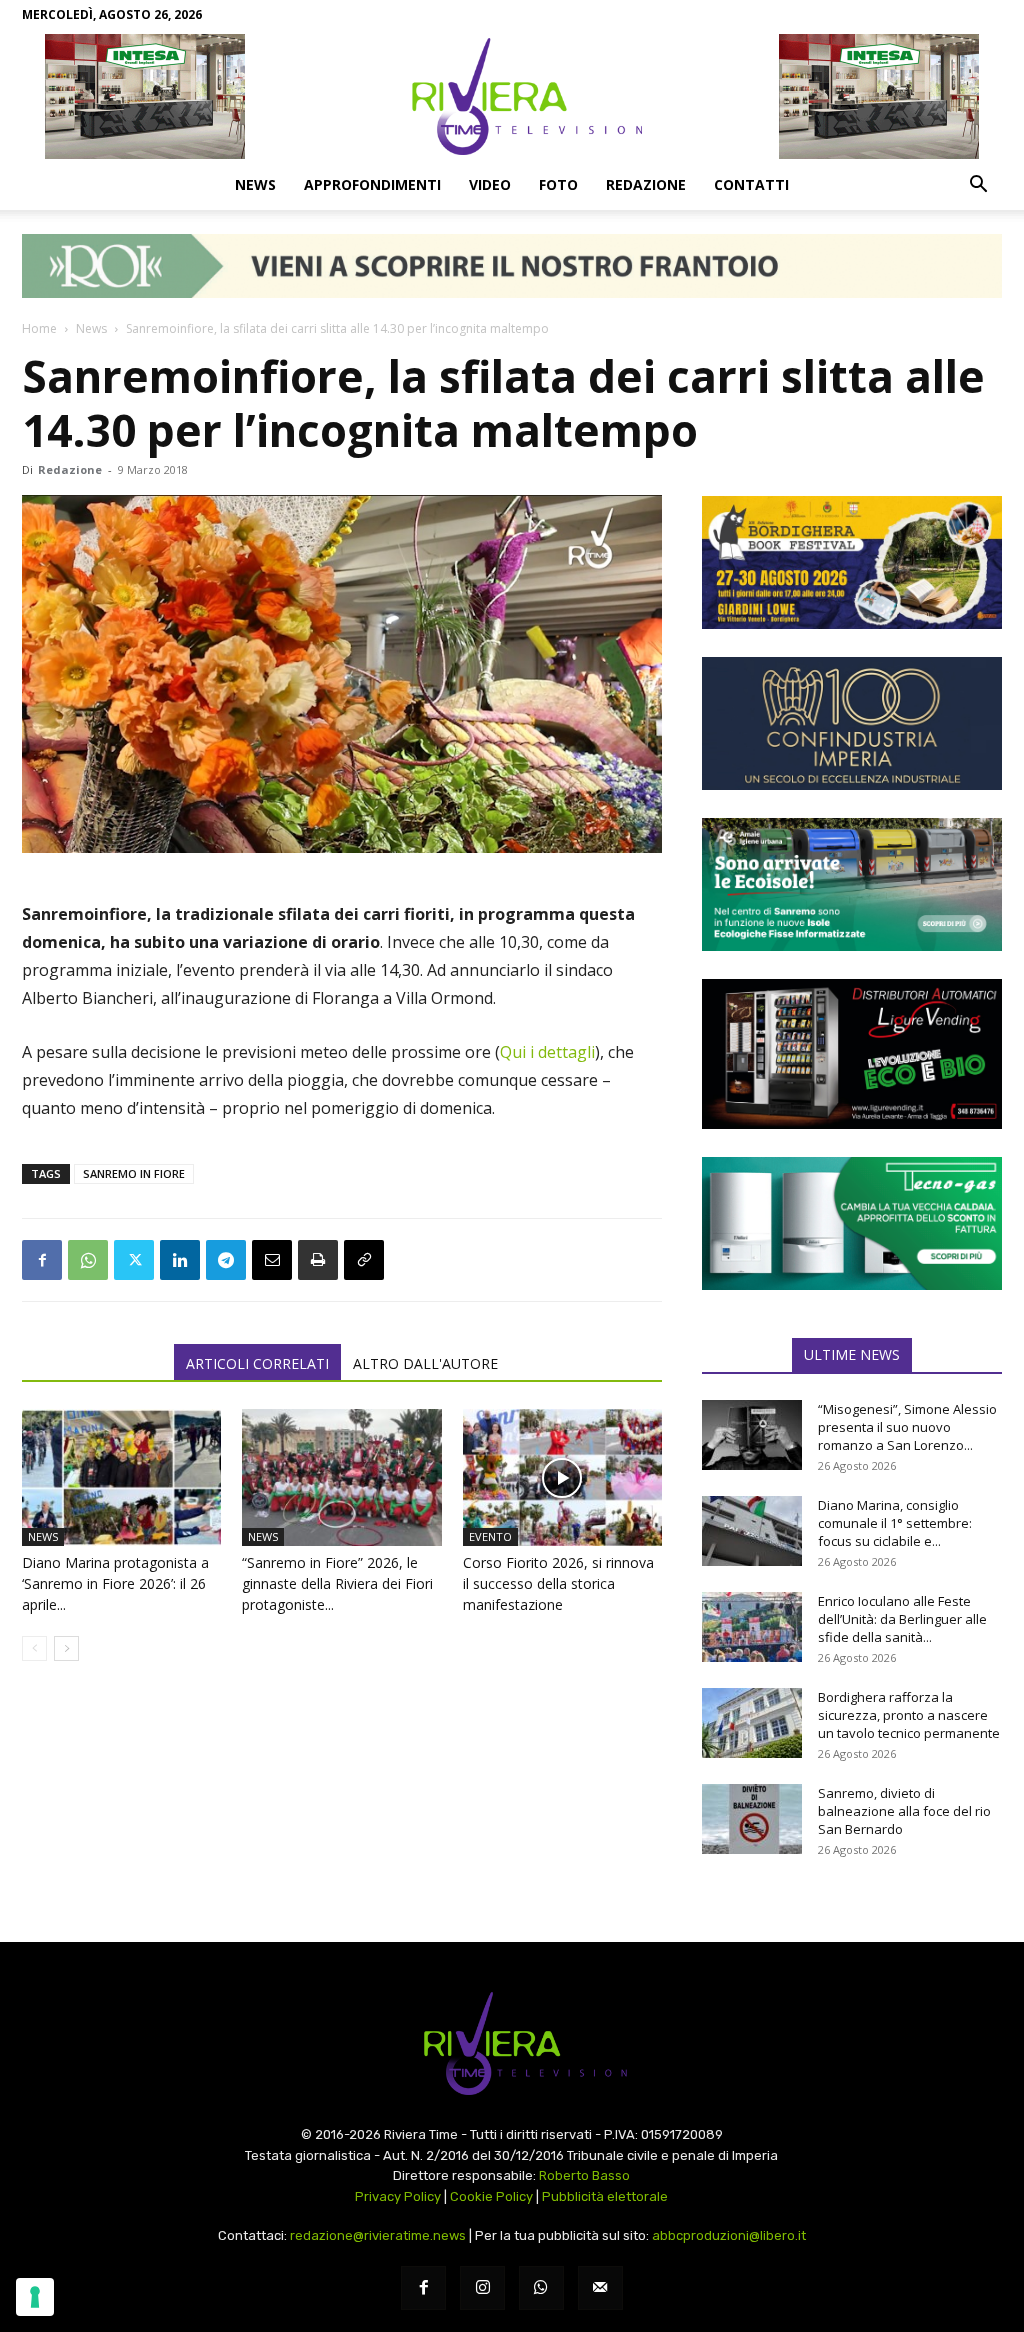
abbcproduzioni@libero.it (729, 2235)
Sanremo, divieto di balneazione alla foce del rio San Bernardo (904, 1811)
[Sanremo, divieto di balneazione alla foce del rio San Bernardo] (752, 1819)
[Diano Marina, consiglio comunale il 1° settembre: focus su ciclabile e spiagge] (752, 1531)
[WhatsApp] (88, 1260)
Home (39, 328)
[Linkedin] (180, 1260)
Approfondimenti (372, 184)
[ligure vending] (852, 1054)
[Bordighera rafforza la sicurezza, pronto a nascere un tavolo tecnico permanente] (752, 1723)
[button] (978, 186)
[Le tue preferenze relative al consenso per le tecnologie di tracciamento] (35, 2297)
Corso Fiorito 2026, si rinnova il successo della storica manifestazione (558, 1583)
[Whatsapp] (541, 2288)
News (255, 184)
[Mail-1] (600, 2288)
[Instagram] (482, 2288)
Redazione (646, 184)
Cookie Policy (491, 2196)
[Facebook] (42, 1260)
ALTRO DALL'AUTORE (425, 1363)
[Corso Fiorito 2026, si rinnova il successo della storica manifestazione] (562, 1477)
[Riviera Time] (512, 96)
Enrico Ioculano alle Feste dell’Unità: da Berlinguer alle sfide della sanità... (902, 1619)
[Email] (272, 1260)
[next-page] (66, 1648)
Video (490, 184)
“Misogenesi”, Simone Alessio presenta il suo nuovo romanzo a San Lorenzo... (907, 1427)
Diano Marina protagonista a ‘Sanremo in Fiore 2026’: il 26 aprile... (115, 1583)
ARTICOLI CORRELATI (257, 1363)
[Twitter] (134, 1260)
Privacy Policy (398, 2196)
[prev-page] (34, 1648)
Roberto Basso (584, 2175)
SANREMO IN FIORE (134, 1173)
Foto (558, 184)
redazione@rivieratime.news (378, 2235)
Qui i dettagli (547, 1052)
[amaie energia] (852, 884)
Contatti (751, 184)
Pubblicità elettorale (605, 2196)
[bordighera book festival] (852, 562)
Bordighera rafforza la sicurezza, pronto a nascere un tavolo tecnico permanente (909, 1715)
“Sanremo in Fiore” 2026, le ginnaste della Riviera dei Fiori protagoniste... (337, 1583)
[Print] (318, 1260)
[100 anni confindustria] (852, 723)
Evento (490, 1536)
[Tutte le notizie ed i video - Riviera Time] (512, 2043)
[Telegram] (226, 1260)
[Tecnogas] (852, 1223)
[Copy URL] (364, 1260)
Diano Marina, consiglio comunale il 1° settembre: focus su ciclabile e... (895, 1523)
